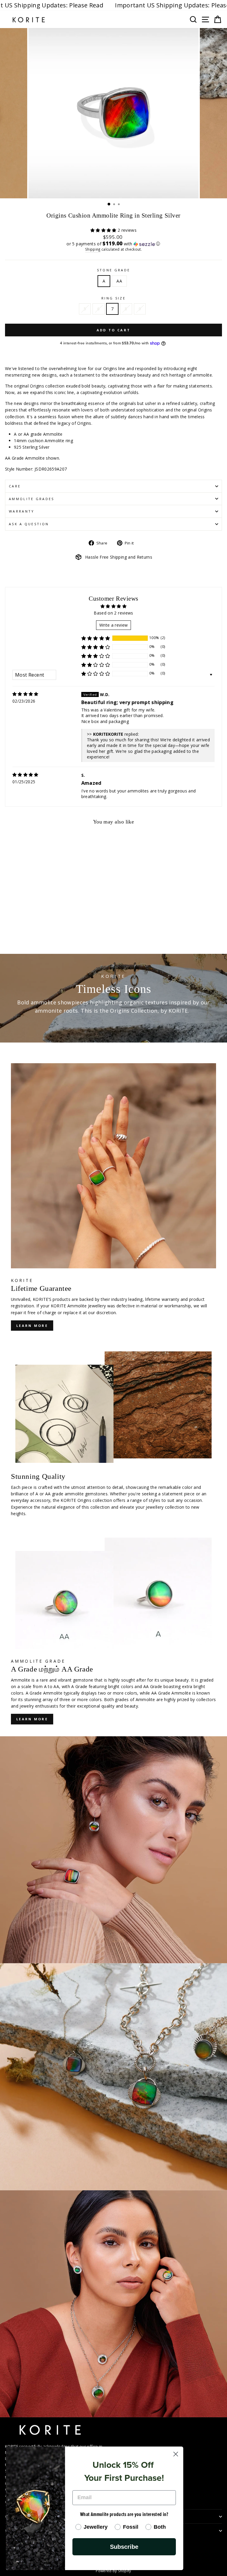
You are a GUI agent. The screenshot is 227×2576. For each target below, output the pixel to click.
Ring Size (113, 298)
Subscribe (124, 2547)
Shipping (93, 249)
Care (15, 486)
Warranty (22, 511)
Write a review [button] (114, 625)
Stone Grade (113, 270)
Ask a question (29, 524)
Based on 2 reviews (113, 613)
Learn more (32, 1326)
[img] (25, 694)
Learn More (32, 1719)
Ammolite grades (32, 499)
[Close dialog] (176, 2454)
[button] (104, 230)
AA (119, 281)
